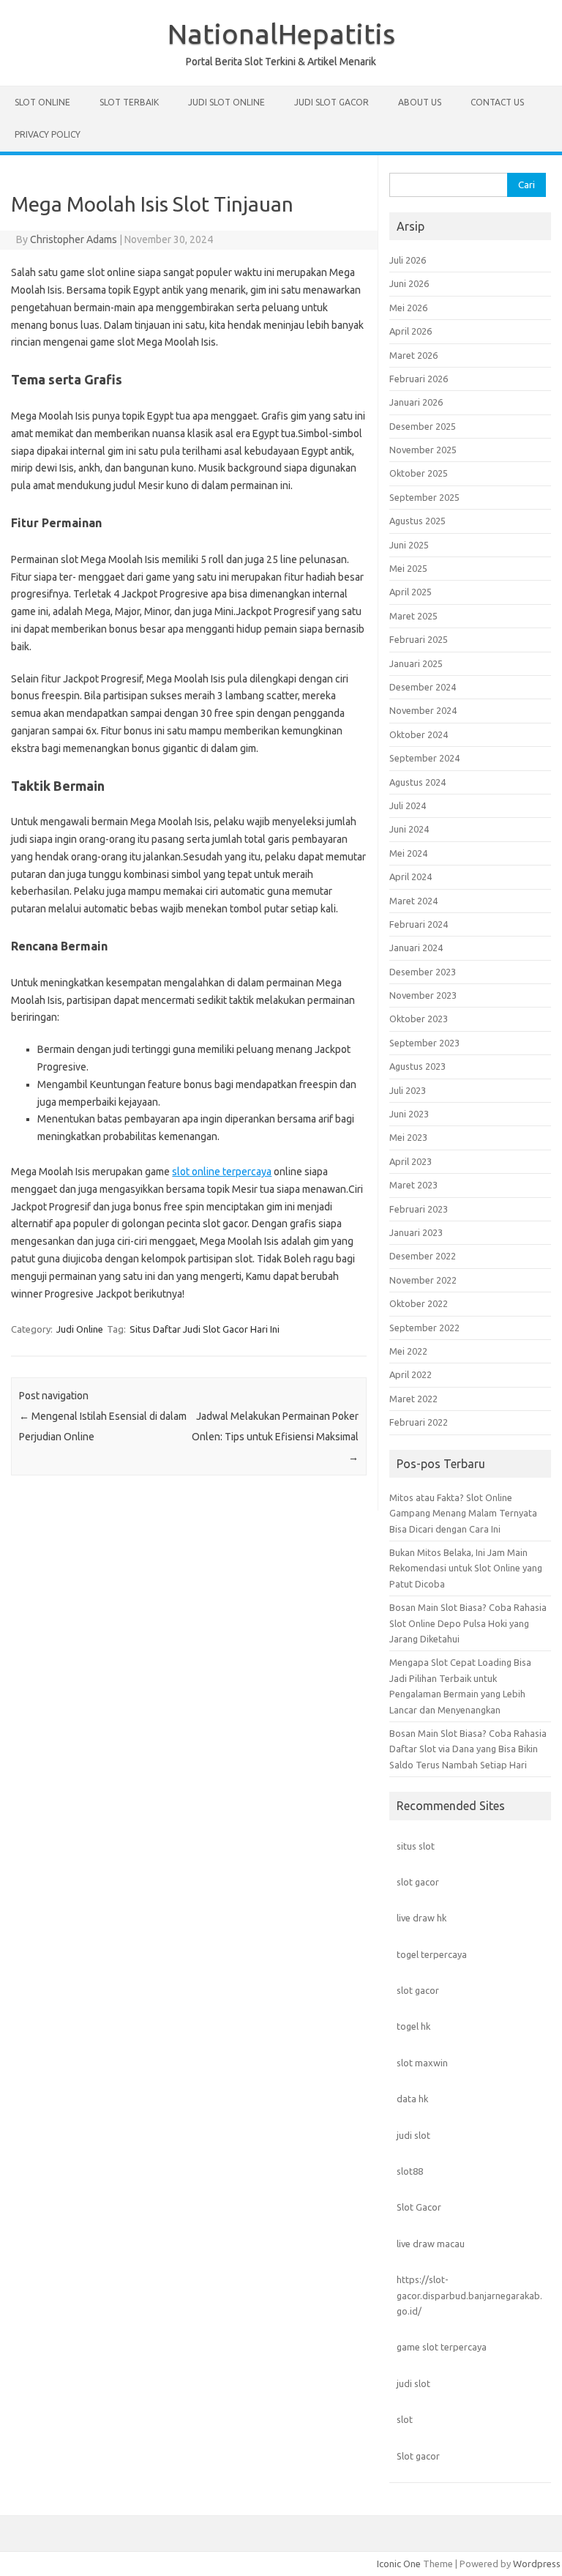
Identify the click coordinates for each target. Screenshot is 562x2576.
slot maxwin (422, 2063)
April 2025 (411, 592)
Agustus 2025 (417, 521)
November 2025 (423, 450)
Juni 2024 (409, 829)
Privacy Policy (48, 134)
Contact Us (497, 102)
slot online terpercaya (222, 1172)
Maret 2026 (413, 355)
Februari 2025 (419, 639)
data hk (412, 2099)
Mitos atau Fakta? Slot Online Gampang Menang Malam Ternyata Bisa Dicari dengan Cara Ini (463, 1513)
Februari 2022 (419, 1422)
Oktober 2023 (419, 1019)
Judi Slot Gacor (331, 102)
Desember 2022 (423, 1256)
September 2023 (424, 1043)
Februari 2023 (419, 1209)
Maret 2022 (413, 1399)
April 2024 (411, 876)
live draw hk (421, 1918)
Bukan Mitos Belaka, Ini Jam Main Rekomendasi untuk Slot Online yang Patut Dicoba (466, 1568)
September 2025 (424, 497)
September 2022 (424, 1328)
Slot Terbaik (129, 102)
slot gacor (418, 1882)
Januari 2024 (416, 948)
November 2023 (423, 995)
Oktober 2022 (419, 1303)
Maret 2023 (413, 1185)
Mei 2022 (408, 1351)
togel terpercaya (432, 1954)
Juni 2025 (409, 545)
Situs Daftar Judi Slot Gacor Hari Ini (205, 1329)
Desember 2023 (423, 972)
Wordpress (537, 2564)
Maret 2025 (413, 616)
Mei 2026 (408, 308)
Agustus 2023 (417, 1066)
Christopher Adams (74, 239)
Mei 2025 (408, 568)
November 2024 (423, 710)
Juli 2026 (408, 260)
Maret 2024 (413, 901)
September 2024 (424, 758)
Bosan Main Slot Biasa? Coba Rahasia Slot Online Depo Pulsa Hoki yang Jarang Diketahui (468, 1623)
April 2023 (411, 1161)
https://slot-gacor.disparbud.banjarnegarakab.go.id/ (469, 2295)
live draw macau (431, 2244)
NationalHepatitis (281, 34)
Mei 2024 (408, 853)
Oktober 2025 (419, 473)
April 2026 (411, 331)
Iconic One (399, 2564)
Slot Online (42, 102)
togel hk (413, 2026)
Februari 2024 (419, 924)
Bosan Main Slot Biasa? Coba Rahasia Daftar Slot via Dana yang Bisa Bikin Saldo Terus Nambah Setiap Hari (468, 1749)
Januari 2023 (416, 1232)
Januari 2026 (416, 402)
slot (405, 2419)
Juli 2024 (408, 805)
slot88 (410, 2171)
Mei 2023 (408, 1137)
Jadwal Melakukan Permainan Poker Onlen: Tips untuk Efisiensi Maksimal (275, 1437)
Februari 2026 (419, 379)
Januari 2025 (416, 663)
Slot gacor (418, 2456)
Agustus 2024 (417, 782)
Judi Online (80, 1329)
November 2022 (423, 1280)
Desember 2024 (423, 687)
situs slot (416, 1846)
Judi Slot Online (226, 102)
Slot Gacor (419, 2207)
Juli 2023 (408, 1090)
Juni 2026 (409, 283)
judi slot (413, 2135)
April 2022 (411, 1374)
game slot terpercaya (442, 2347)
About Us (420, 102)
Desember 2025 (423, 426)
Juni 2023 (409, 1114)
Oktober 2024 (419, 734)
